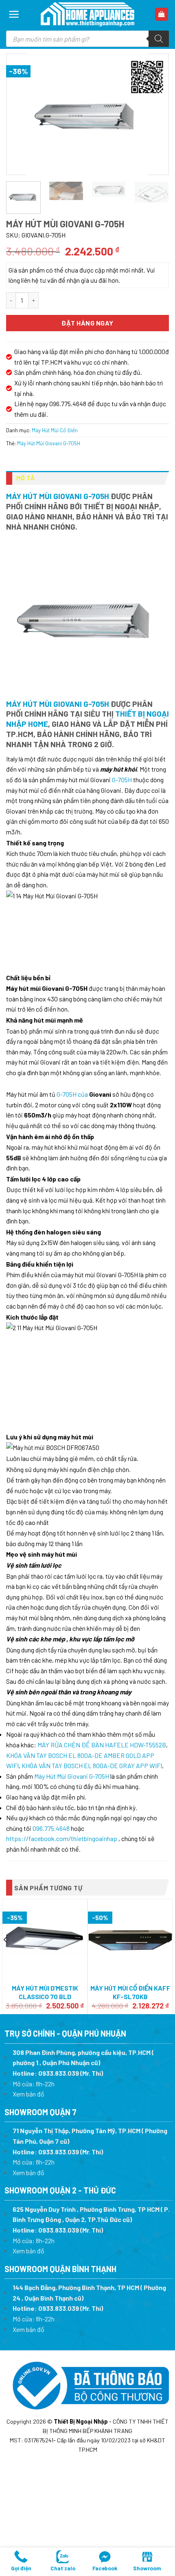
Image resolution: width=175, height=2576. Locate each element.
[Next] (155, 114)
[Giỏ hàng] (162, 14)
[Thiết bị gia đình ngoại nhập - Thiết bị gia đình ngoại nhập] (87, 14)
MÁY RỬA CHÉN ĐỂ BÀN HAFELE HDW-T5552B (102, 1745)
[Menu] (14, 14)
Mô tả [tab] (26, 478)
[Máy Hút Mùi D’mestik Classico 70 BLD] (45, 1940)
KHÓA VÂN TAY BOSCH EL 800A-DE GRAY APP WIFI (92, 1765)
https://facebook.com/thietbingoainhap (62, 1838)
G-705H (122, 780)
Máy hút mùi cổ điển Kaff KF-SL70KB (130, 1992)
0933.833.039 (59, 2073)
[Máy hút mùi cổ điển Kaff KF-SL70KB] (130, 1940)
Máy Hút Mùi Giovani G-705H (49, 443)
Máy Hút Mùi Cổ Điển (55, 430)
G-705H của (73, 1094)
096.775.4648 (51, 1828)
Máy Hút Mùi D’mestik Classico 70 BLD (45, 1992)
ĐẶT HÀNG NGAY (87, 323)
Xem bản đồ (28, 2094)
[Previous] (20, 114)
